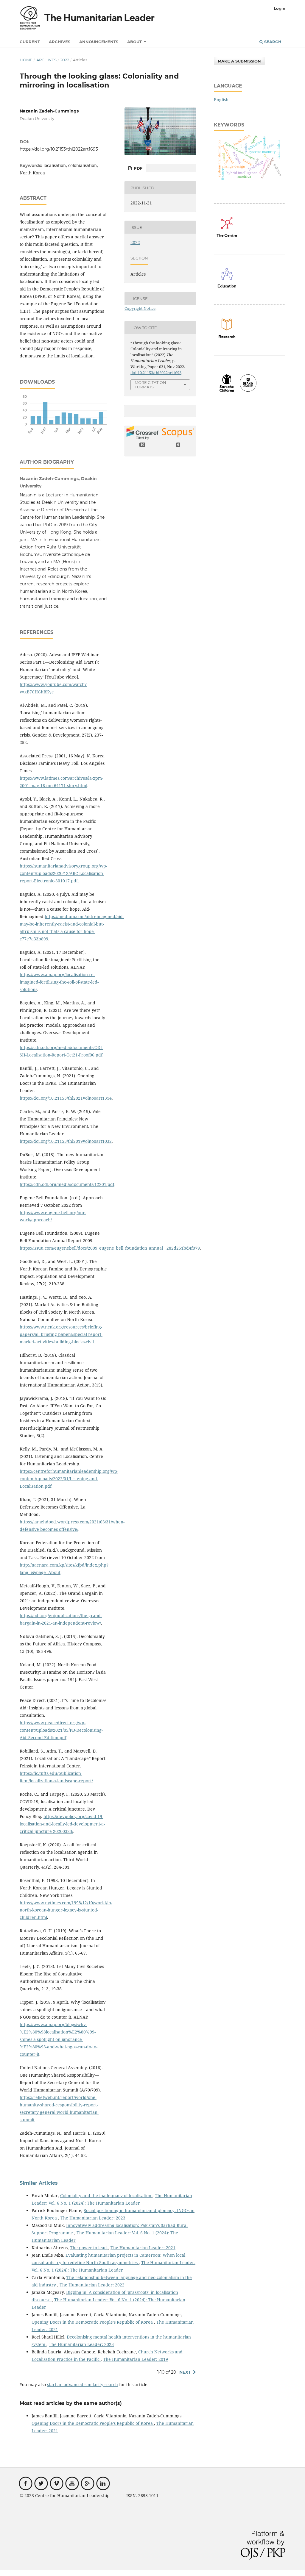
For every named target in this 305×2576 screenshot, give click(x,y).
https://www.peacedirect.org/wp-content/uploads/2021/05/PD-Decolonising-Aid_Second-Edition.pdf (61, 1730)
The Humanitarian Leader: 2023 (93, 2218)
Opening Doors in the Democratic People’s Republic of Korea (93, 2322)
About (135, 42)
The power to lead (89, 2248)
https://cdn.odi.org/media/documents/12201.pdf (67, 1184)
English (221, 100)
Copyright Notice (140, 308)
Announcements (99, 42)
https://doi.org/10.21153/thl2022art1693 (59, 149)
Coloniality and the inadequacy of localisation (106, 2196)
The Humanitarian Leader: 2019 (136, 2359)
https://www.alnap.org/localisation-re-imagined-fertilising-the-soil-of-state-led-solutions (59, 982)
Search (272, 42)
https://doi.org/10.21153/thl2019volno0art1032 (66, 1141)
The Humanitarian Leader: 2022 (92, 2285)
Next (185, 2372)
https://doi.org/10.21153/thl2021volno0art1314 (66, 1098)
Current (30, 42)
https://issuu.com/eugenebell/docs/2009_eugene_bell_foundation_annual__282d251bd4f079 (110, 1248)
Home (26, 60)
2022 (65, 60)
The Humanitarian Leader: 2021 (143, 2248)
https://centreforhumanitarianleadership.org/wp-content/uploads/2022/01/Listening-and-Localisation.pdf (69, 1479)
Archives (60, 42)
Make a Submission (239, 61)
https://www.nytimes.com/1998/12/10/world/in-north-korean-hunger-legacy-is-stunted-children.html (66, 1910)
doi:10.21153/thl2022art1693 (156, 373)
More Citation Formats (150, 385)
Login (280, 8)
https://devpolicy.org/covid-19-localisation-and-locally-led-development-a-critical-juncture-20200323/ (62, 1824)
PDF (137, 168)
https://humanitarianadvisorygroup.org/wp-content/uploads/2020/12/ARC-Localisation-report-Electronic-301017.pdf (63, 873)
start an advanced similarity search (83, 2384)
